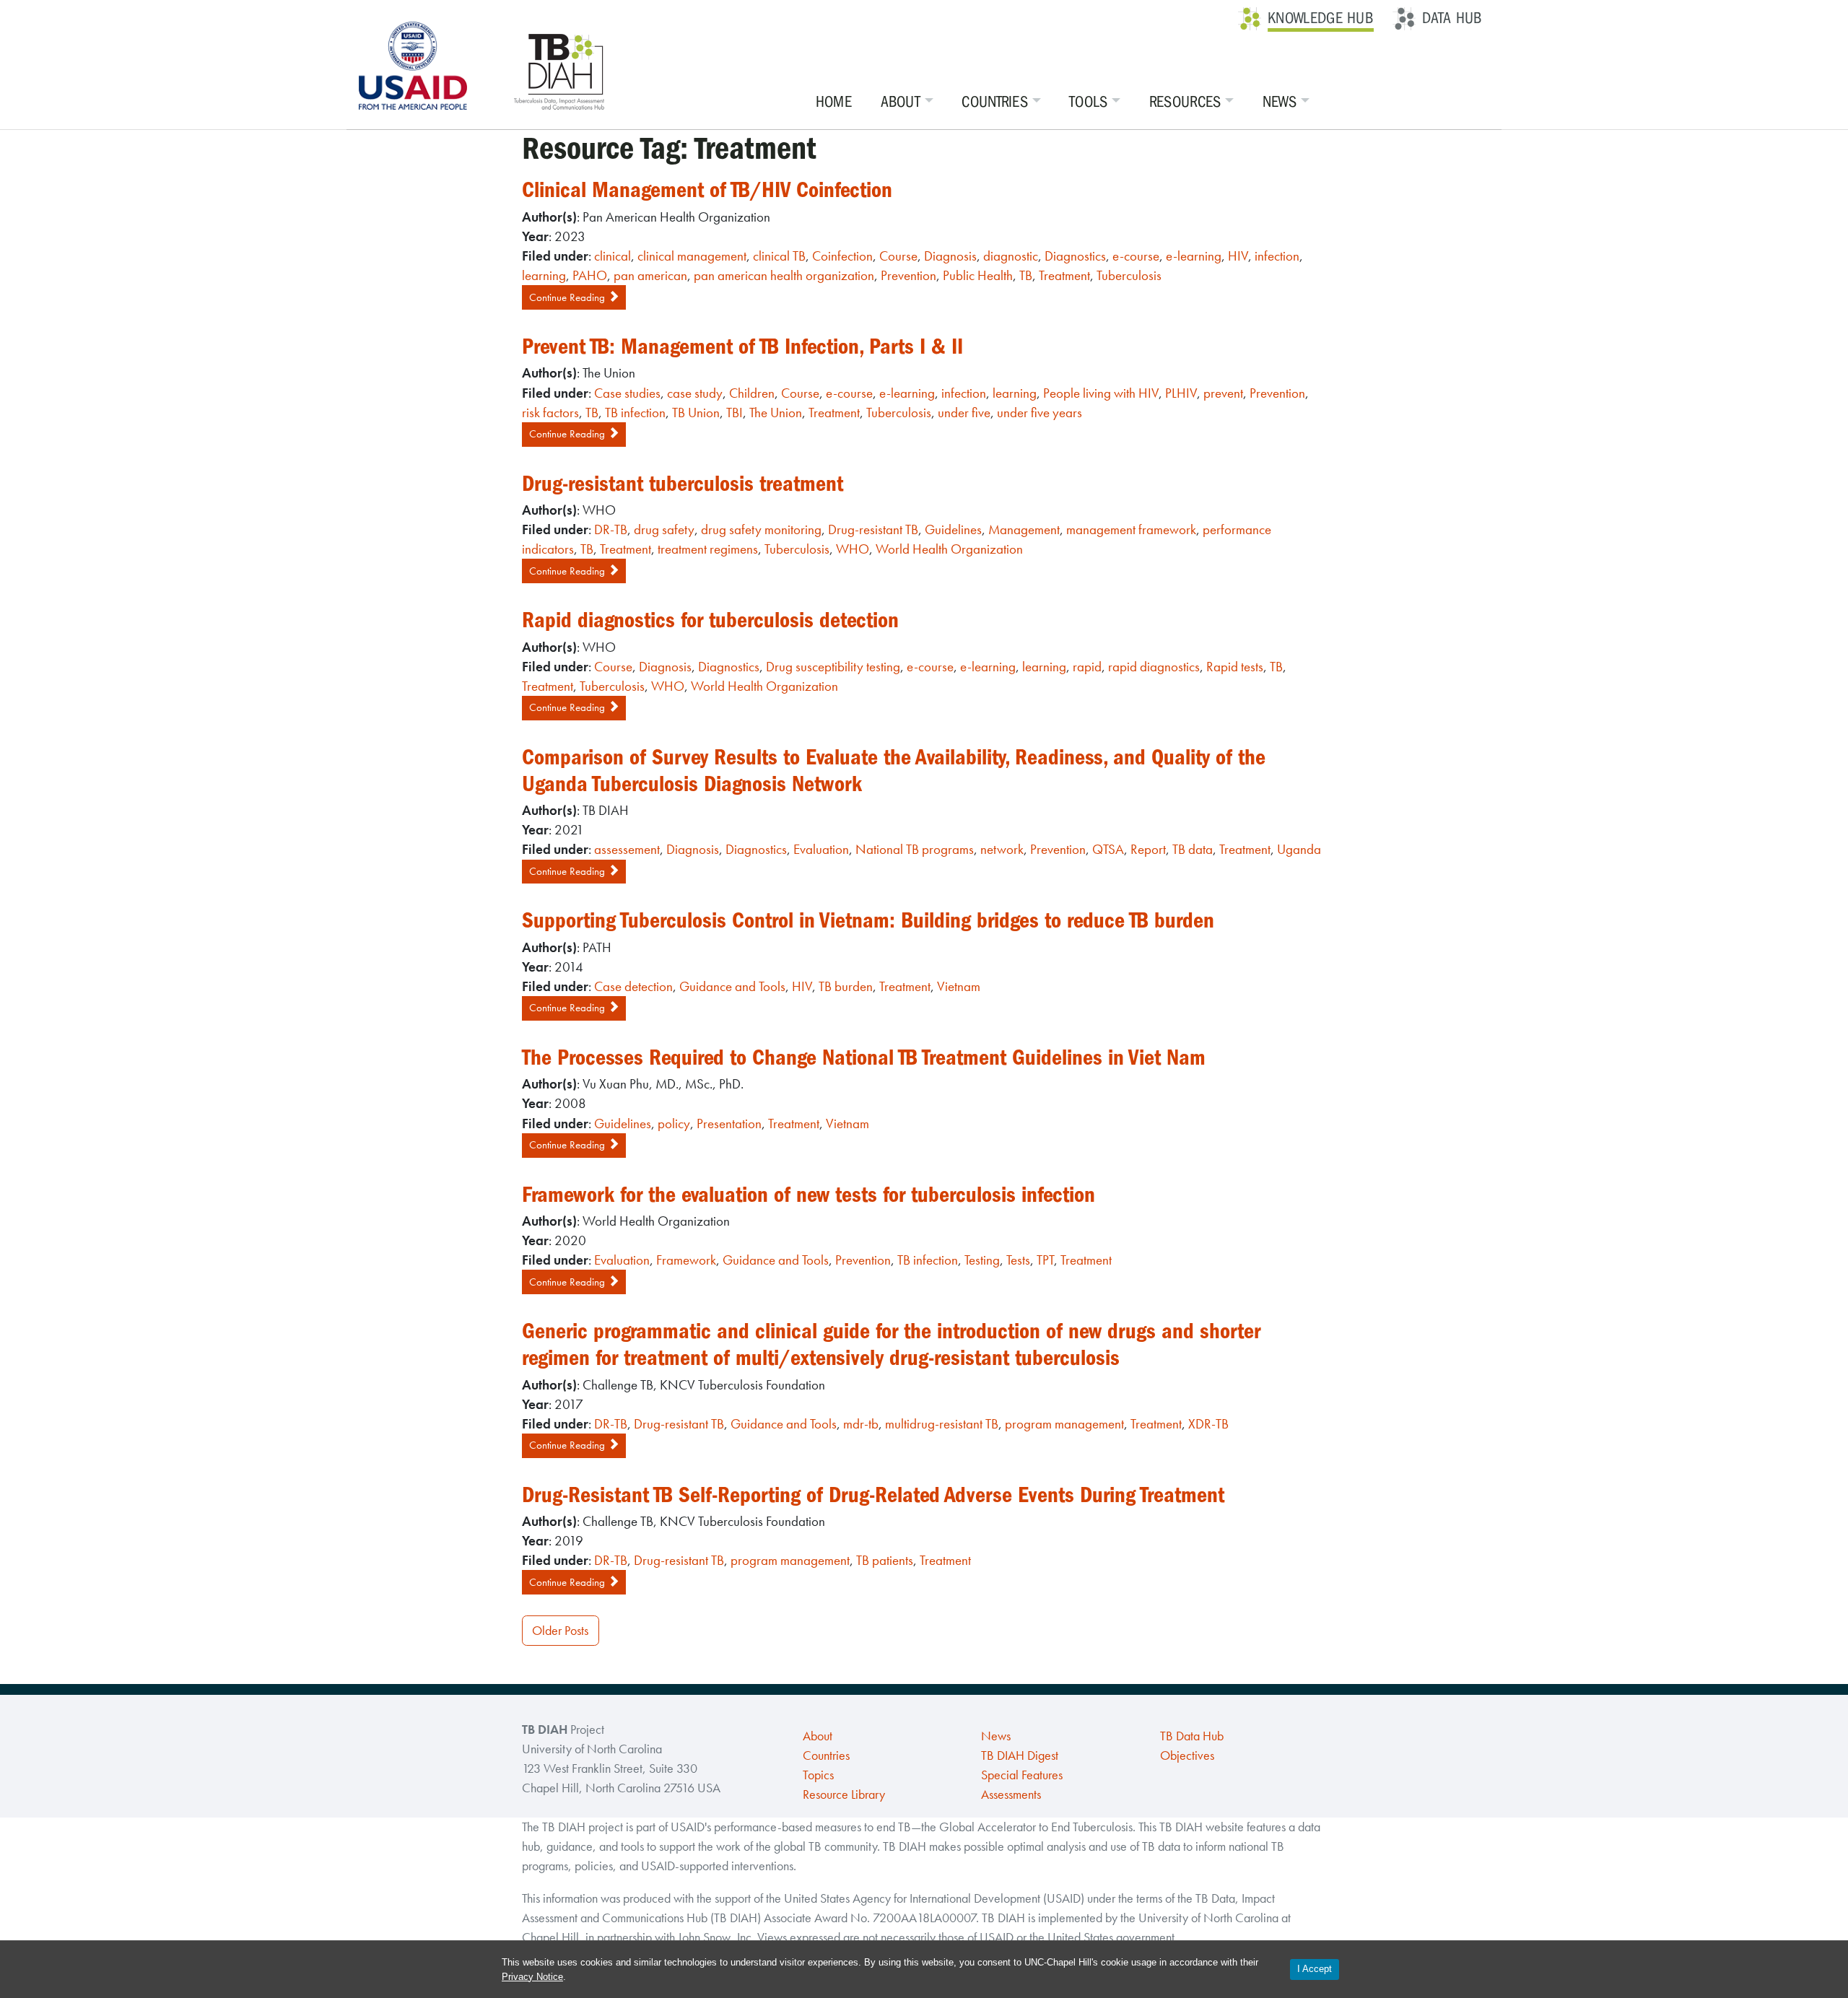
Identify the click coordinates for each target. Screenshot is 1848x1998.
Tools (1089, 102)
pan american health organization (784, 275)
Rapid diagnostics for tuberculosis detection (710, 620)
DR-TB (611, 529)
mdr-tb (861, 1424)
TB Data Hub (1192, 1736)
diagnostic (1011, 256)
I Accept (1315, 1969)
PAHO (590, 275)
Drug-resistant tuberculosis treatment (683, 484)
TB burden (846, 986)
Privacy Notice (532, 1977)
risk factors (550, 413)
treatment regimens (708, 549)
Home (834, 102)
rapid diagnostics (1154, 667)
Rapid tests (1235, 667)
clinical (613, 256)
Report (1148, 849)
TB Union (696, 413)
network (1002, 849)
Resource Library (844, 1794)
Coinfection (842, 256)
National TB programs (915, 849)
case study (695, 393)
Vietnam (959, 986)
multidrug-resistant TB (942, 1424)
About (901, 102)
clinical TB (779, 256)
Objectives (1187, 1755)
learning (544, 275)
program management (1064, 1424)
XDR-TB (1208, 1424)
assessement (627, 849)
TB (1026, 275)
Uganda (1299, 849)
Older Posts (560, 1631)
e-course (1136, 256)
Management (1024, 529)
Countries (995, 102)
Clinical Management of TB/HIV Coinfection (707, 190)
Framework (686, 1260)
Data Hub (1452, 18)
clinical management (692, 256)
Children (752, 393)
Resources (1185, 102)
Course (898, 256)
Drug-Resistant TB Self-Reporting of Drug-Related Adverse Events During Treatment (873, 1495)
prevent (1223, 393)
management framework (1131, 529)
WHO (853, 549)
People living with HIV (1101, 393)
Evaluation (821, 849)
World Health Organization (949, 549)
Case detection (633, 986)
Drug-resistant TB (873, 529)
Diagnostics (1075, 256)
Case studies (627, 393)
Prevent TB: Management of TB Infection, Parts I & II (742, 346)
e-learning (1194, 256)
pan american (650, 275)
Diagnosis (950, 256)
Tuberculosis (1129, 275)
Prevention (908, 275)
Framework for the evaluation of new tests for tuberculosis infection (808, 1195)
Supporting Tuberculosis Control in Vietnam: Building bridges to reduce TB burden (868, 920)
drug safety (664, 529)
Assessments (1011, 1794)
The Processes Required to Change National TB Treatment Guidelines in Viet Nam (864, 1057)
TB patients (885, 1560)
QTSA (1108, 849)
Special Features (1022, 1775)
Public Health (978, 275)
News (1280, 102)
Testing (982, 1260)
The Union (776, 413)
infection (1277, 256)
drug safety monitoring (761, 529)
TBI (735, 413)
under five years (1039, 413)
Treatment (1064, 275)
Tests (1018, 1260)
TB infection (635, 413)
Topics (818, 1775)
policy (674, 1124)
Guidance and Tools (732, 986)
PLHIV (1181, 393)
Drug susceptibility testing (833, 667)
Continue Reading (568, 297)
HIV (1238, 256)
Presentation (729, 1124)
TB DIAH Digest (1020, 1755)
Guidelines (953, 529)
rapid (1087, 667)
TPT (1045, 1260)
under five (964, 413)
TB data (1193, 849)
